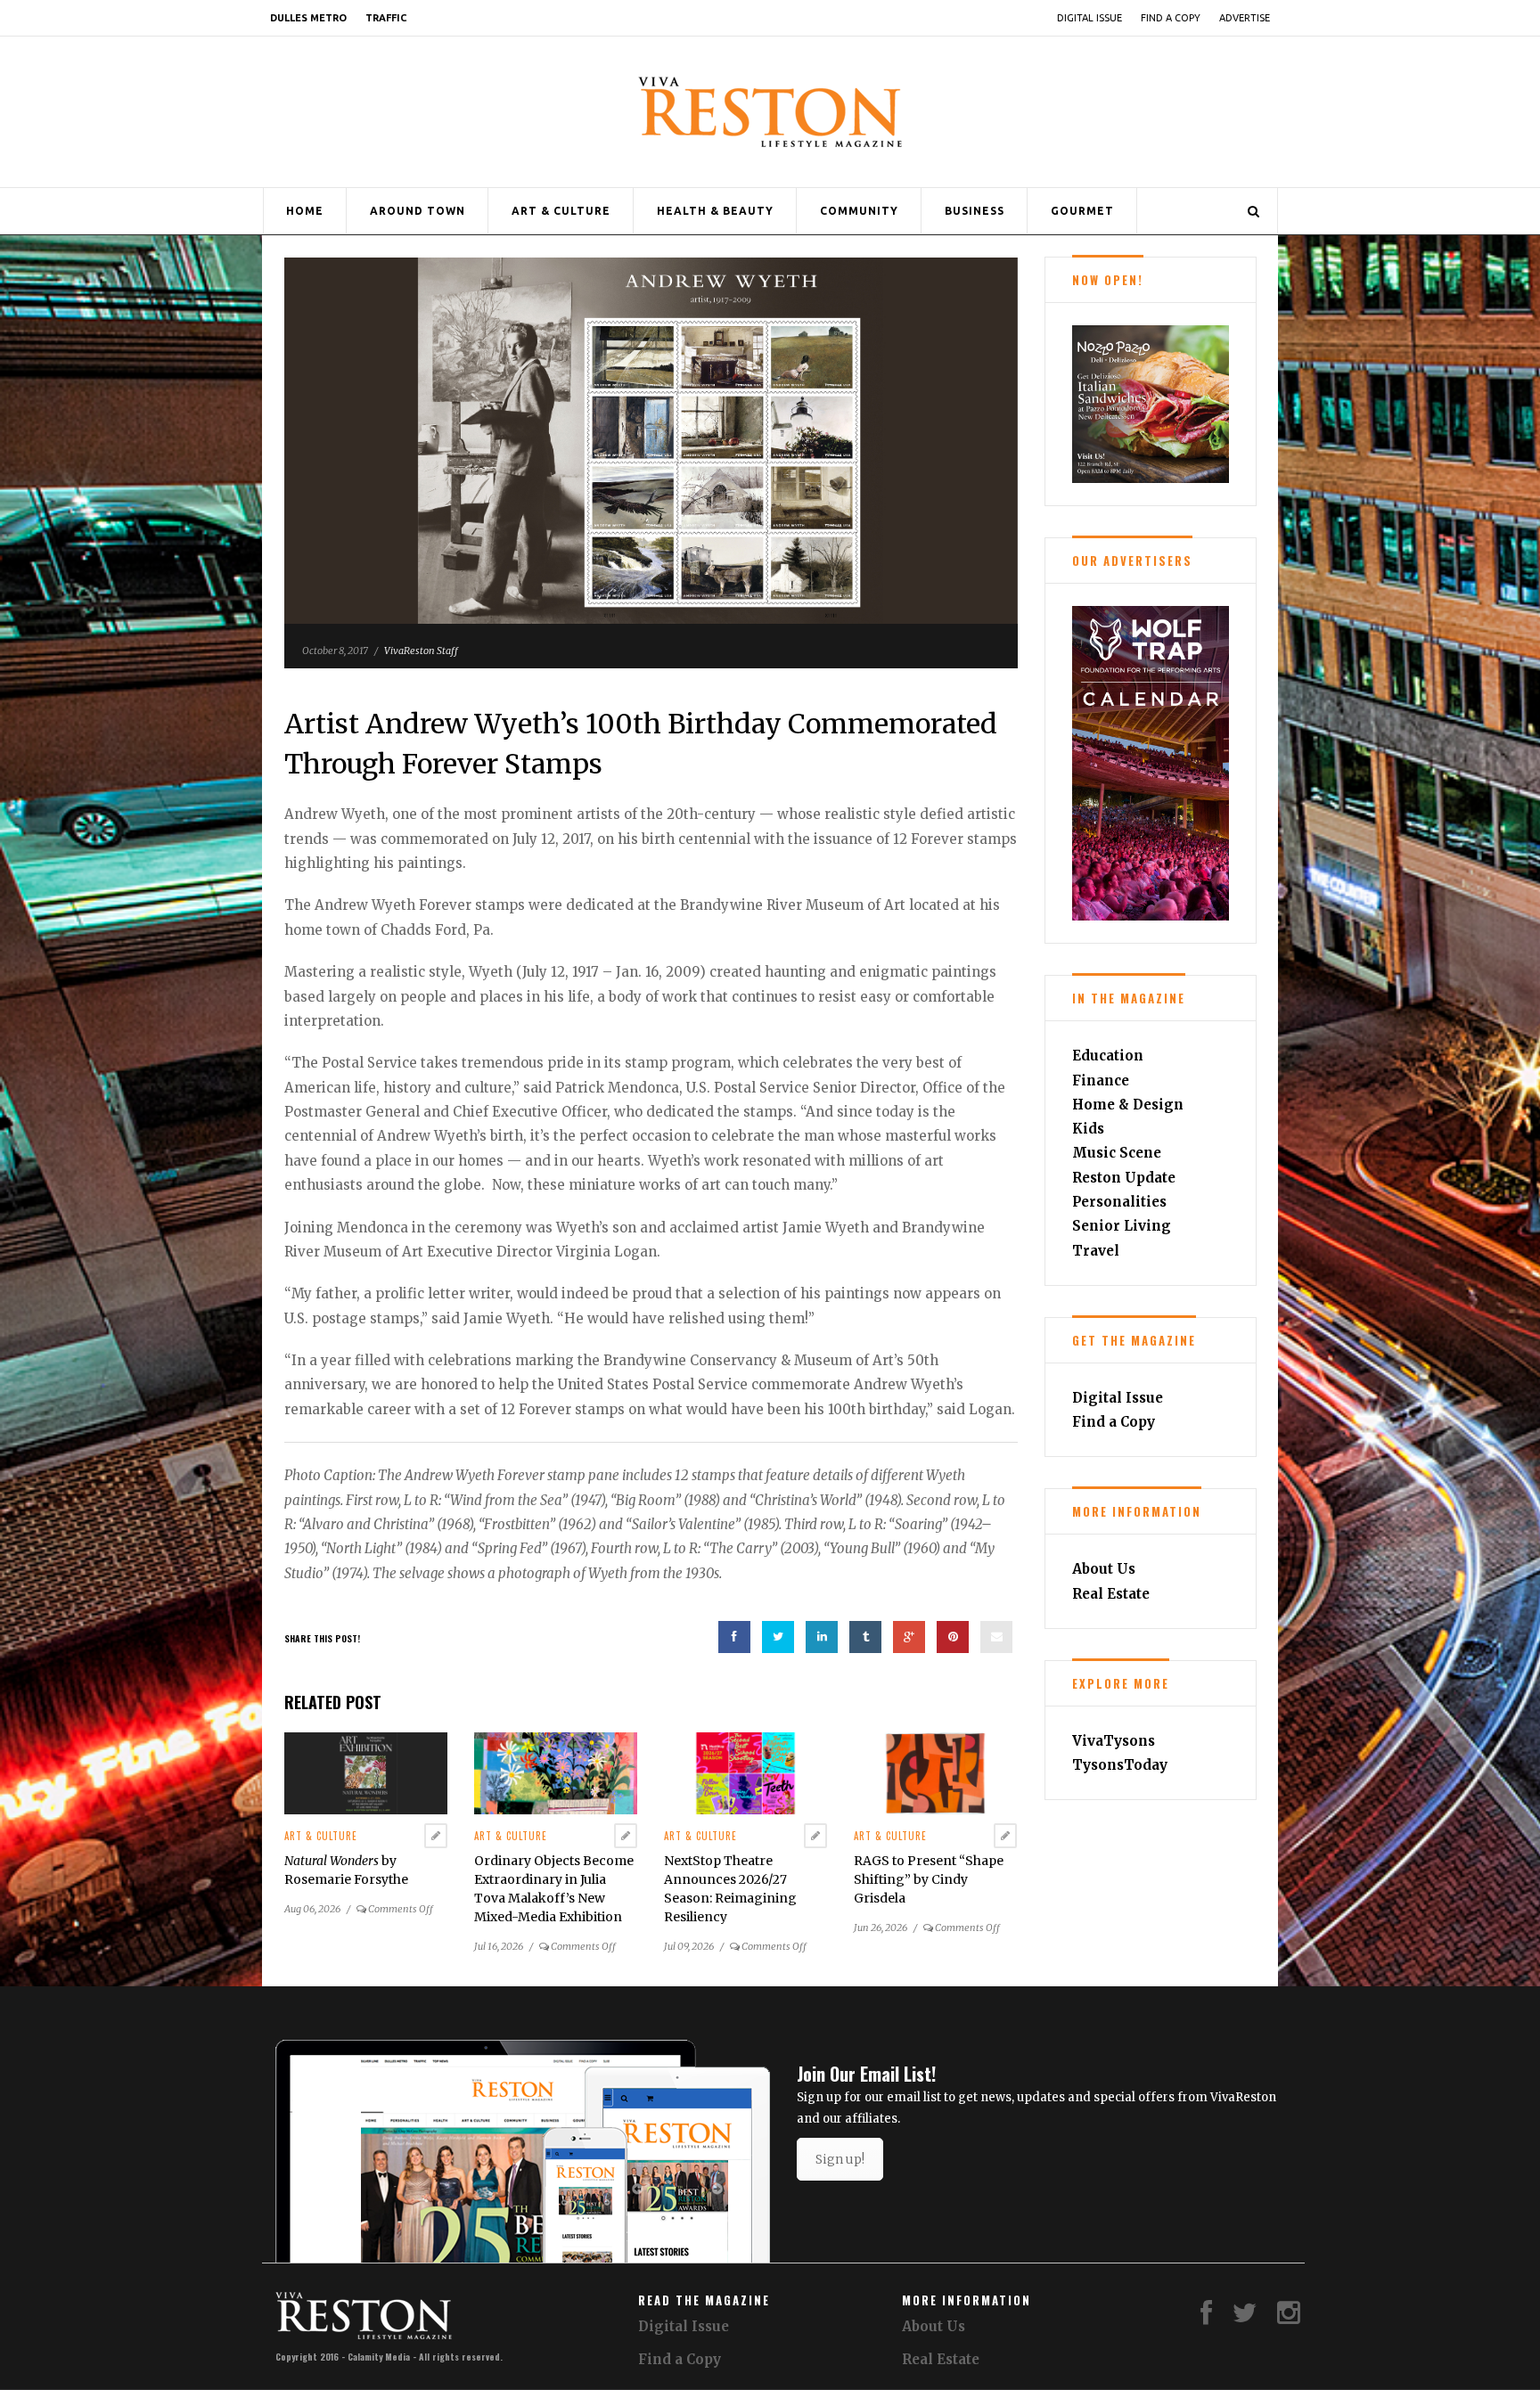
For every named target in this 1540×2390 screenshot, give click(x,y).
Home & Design (1128, 1105)
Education (1108, 1056)
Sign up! (840, 2159)
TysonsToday (1120, 1765)
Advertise (1245, 18)
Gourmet (1082, 211)
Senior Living (1122, 1226)
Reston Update (1124, 1178)
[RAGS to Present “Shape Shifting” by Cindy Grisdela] (935, 1772)
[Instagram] (1289, 2317)
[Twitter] (1245, 2317)
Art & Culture (561, 211)
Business (975, 211)
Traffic (386, 18)
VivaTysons (1114, 1741)
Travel (1096, 1251)
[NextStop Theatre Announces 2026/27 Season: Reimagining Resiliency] (745, 1772)
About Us (1104, 1569)
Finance (1101, 1080)
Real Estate (1111, 1594)
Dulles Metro (308, 18)
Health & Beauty (715, 211)
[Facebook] (1206, 2317)
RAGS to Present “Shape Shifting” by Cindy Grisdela (929, 1879)
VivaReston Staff (421, 651)
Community (859, 211)
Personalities (1119, 1202)
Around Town (418, 211)
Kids (1088, 1129)
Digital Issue (1089, 18)
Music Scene (1117, 1153)
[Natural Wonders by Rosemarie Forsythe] (366, 1772)
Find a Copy (1171, 18)
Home (305, 211)
